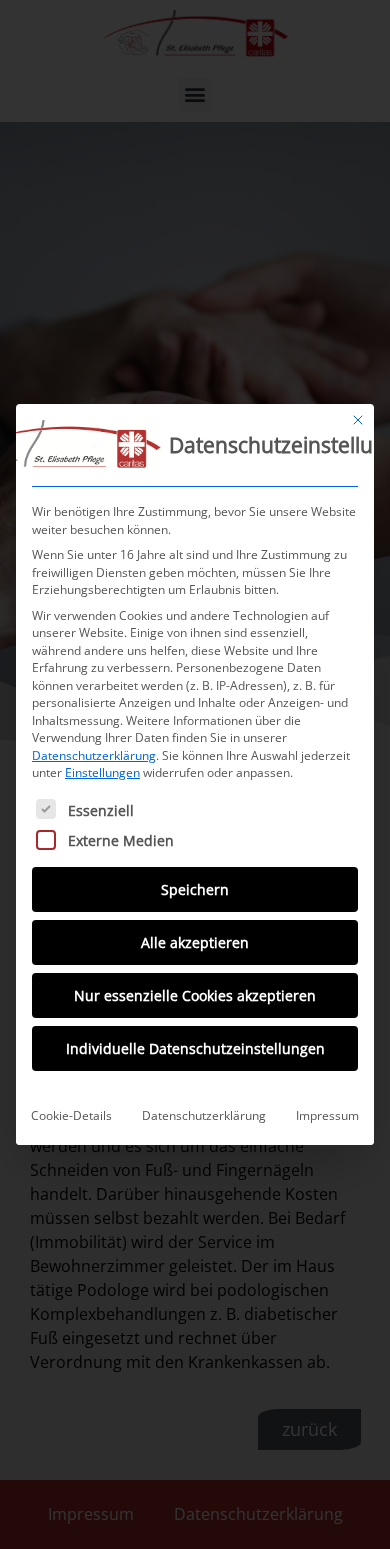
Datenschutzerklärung (94, 755)
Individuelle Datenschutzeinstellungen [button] (195, 1048)
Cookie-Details (71, 1115)
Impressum (327, 1115)
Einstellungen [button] (102, 772)
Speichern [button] (195, 889)
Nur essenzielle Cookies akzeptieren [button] (195, 995)
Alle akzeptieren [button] (195, 942)
